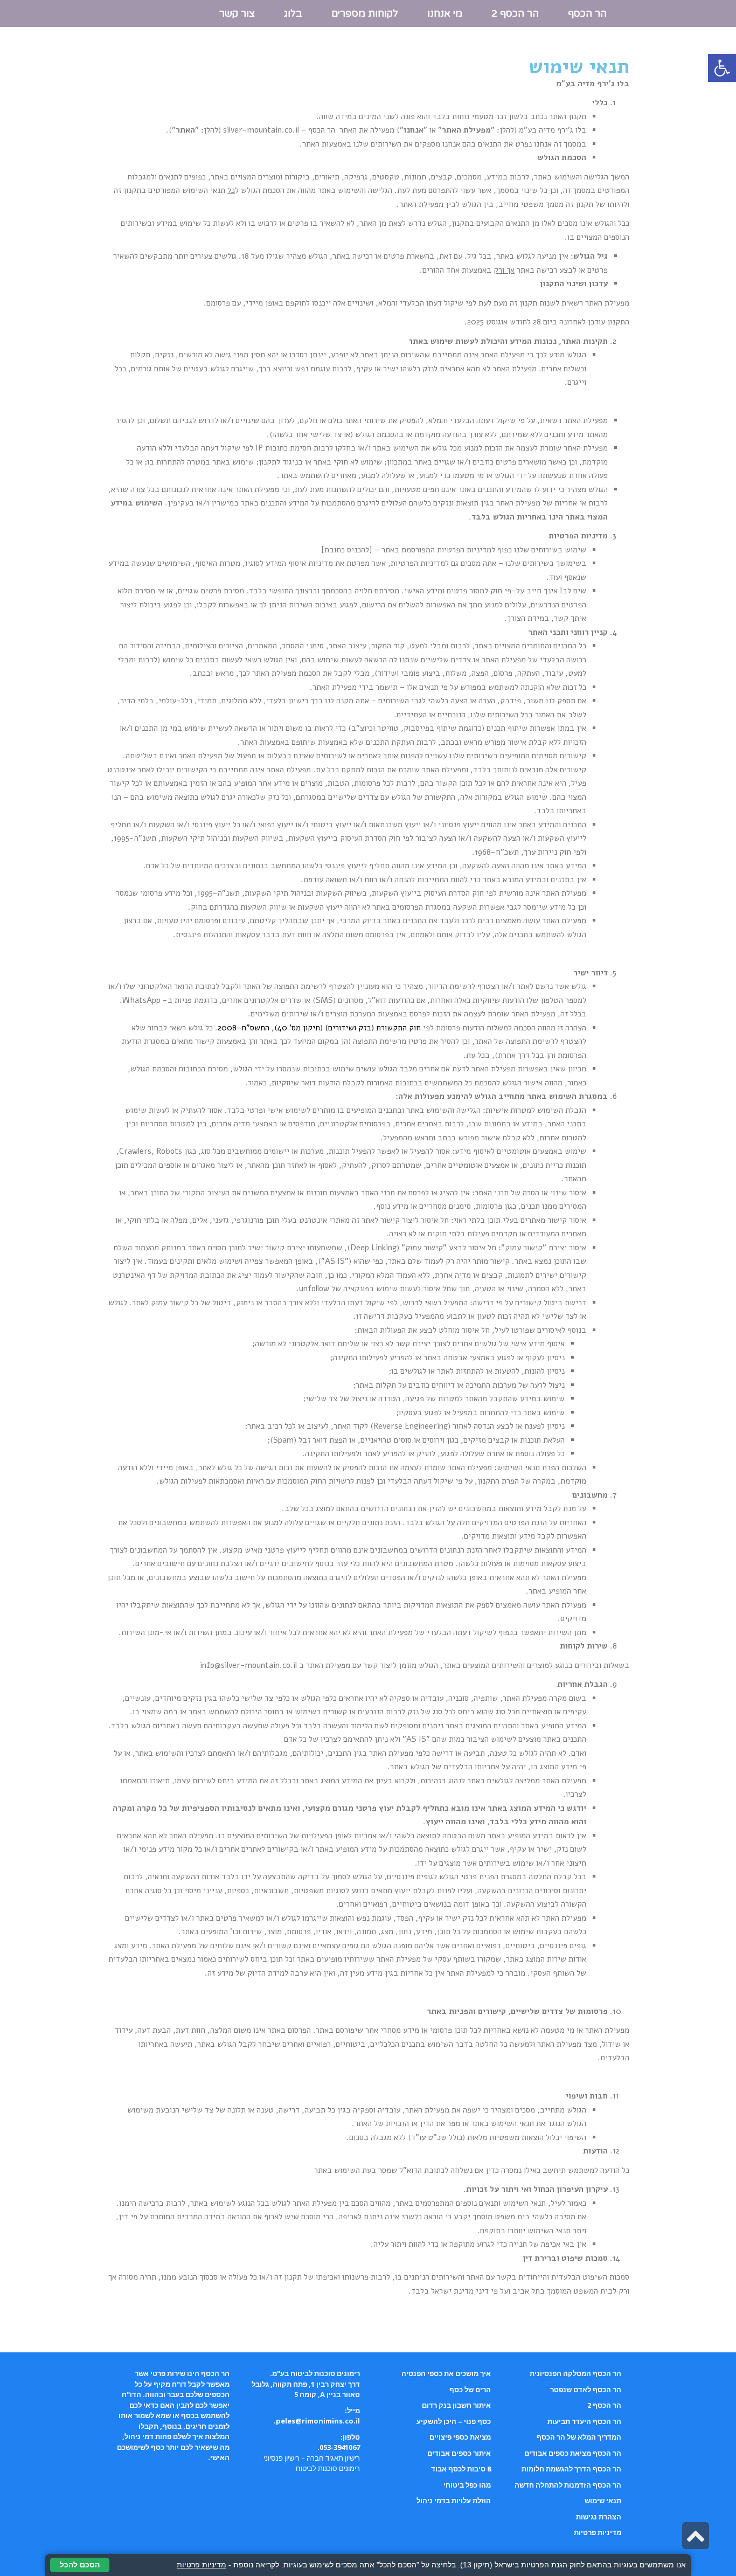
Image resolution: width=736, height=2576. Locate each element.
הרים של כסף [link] (470, 2390)
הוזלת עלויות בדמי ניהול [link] (454, 2501)
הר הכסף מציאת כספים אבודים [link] (573, 2453)
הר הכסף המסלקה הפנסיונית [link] (575, 2373)
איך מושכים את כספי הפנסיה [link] (446, 2373)
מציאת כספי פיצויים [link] (460, 2437)
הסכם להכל (80, 2565)
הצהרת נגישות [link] (599, 2517)
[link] (722, 68)
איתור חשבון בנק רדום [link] (456, 2405)
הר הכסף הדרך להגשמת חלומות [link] (571, 2469)
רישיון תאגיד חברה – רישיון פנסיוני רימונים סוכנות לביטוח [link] (312, 2463)
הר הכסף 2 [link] (604, 2405)
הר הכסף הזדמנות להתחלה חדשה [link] (568, 2485)
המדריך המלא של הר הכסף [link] (579, 2437)
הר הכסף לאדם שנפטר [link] (586, 2390)
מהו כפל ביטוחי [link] (467, 2485)
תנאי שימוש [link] (603, 2501)
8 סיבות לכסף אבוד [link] (461, 2469)
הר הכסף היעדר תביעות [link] (584, 2421)
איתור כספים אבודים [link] (459, 2453)
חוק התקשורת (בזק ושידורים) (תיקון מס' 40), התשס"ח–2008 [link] (319, 1028)
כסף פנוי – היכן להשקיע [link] (454, 2421)
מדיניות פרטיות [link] (598, 2532)
